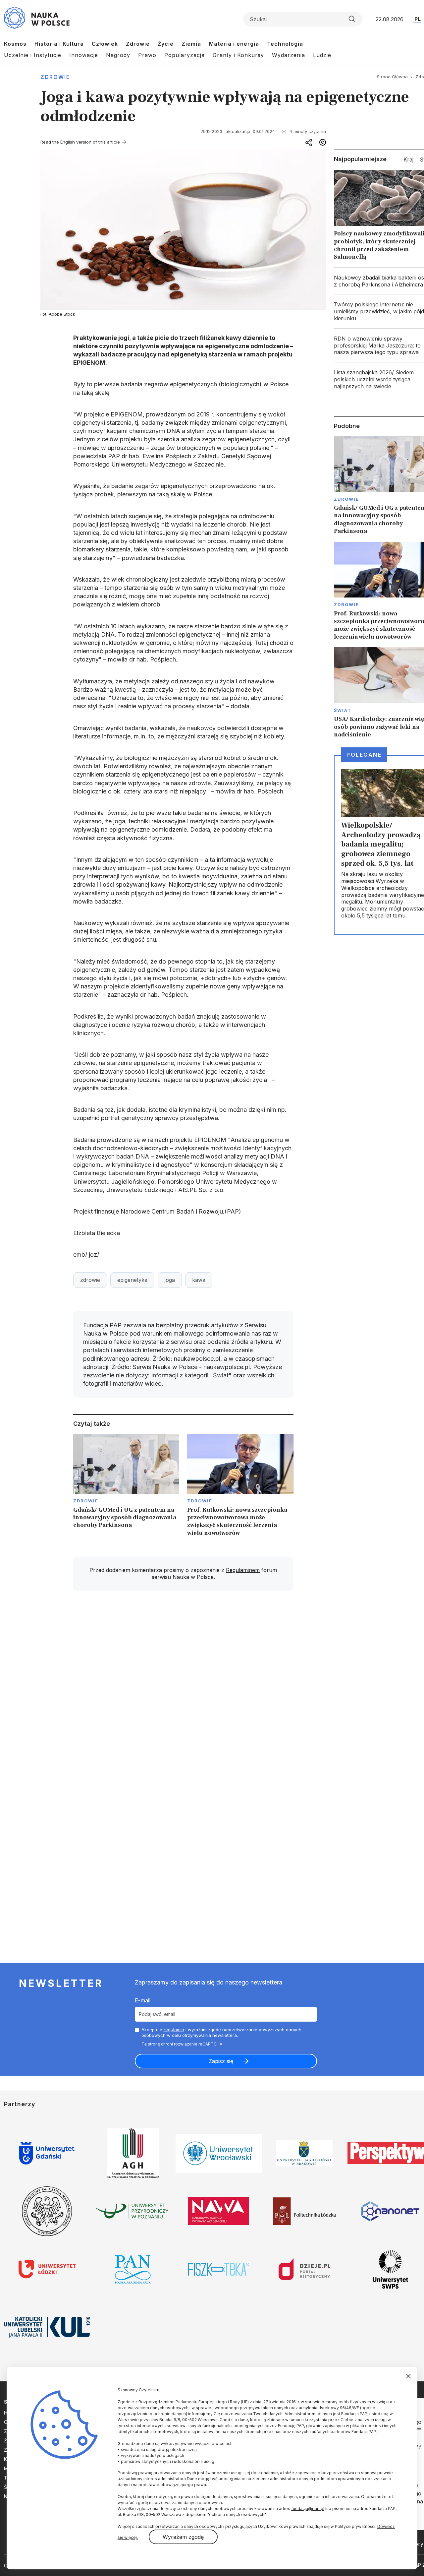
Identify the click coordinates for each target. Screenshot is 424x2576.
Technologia (285, 44)
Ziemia (191, 44)
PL (418, 19)
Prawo (147, 55)
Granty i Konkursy (238, 55)
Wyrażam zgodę (183, 2537)
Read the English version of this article (80, 142)
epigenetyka (132, 1280)
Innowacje (84, 55)
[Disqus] (183, 1690)
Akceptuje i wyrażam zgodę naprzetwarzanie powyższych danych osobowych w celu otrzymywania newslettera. (221, 2032)
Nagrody (118, 55)
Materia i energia (234, 44)
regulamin (174, 2030)
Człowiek (105, 44)
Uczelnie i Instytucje (33, 55)
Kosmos (15, 44)
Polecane (364, 755)
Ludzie (322, 55)
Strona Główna (392, 77)
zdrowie (90, 1280)
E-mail (143, 2000)
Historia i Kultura (59, 44)
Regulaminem (243, 1570)
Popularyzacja (185, 55)
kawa (199, 1280)
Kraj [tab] (408, 159)
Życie (166, 44)
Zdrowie (138, 44)
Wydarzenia (289, 55)
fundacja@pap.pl (308, 2509)
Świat (343, 710)
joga (170, 1280)
